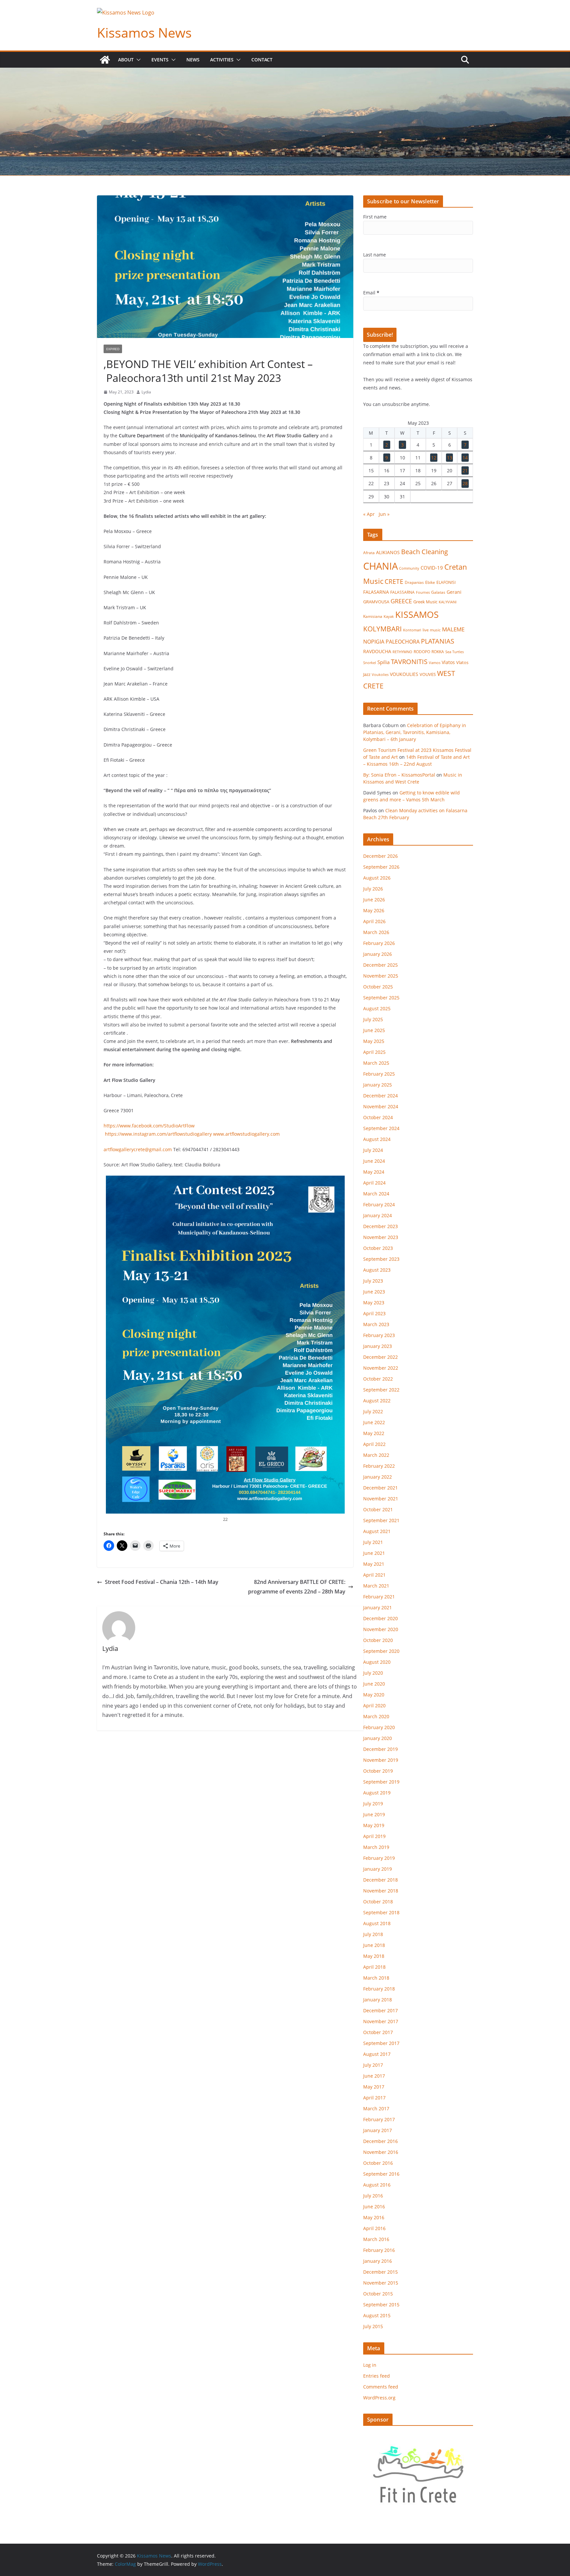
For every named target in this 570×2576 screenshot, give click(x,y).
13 (450, 458)
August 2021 (377, 1531)
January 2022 (378, 1477)
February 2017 (379, 2119)
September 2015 (381, 2305)
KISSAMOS (417, 614)
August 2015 (377, 2315)
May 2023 (374, 1303)
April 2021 (374, 1575)
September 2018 (381, 1912)
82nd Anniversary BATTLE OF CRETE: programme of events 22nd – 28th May (297, 1587)
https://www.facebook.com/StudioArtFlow (149, 1126)
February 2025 (379, 1074)
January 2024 (378, 1215)
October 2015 (378, 2294)
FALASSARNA (402, 592)
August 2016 (377, 2185)
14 (465, 458)
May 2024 (374, 1172)
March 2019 (376, 1847)
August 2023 (377, 1270)
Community (409, 568)
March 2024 (376, 1194)
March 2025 (376, 1063)
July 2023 (373, 1281)
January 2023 (378, 1346)
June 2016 (374, 2207)
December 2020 (380, 1618)
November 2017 (381, 2021)
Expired (113, 349)
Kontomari (412, 630)
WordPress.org (379, 2398)
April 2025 (374, 1052)
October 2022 (378, 1379)
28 (465, 483)
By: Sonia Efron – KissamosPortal (399, 775)
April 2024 (374, 1183)
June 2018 (374, 1945)
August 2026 (377, 878)
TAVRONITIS (409, 661)
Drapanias (414, 582)
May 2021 (374, 1564)
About (126, 60)
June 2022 (374, 1422)
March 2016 (376, 2239)
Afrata (369, 553)
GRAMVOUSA (376, 602)
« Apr (369, 514)
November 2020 (381, 1629)
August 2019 (377, 1793)
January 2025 (378, 1085)
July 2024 (373, 1150)
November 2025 (381, 976)
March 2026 (376, 932)
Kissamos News (144, 33)
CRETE (394, 581)
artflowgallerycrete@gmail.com (138, 1149)
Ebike (430, 582)
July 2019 (373, 1804)
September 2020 (381, 1651)
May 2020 (374, 1695)
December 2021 (380, 1488)
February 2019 (379, 1858)
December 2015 (380, 2272)
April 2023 (374, 1313)
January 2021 (378, 1607)
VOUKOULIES (404, 674)
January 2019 (378, 1869)
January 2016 (378, 2261)
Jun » (384, 514)
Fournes (423, 592)
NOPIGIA (374, 641)
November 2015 (381, 2283)
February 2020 (379, 1727)
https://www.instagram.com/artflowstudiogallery (158, 1134)
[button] (137, 60)
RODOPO (422, 652)
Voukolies (380, 674)
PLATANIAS (438, 641)
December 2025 (380, 965)
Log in (370, 2365)
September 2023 (381, 1259)
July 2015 (373, 2326)
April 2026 (374, 921)
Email (371, 293)
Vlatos (448, 662)
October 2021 (378, 1509)
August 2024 (377, 1139)
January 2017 (378, 2130)
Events (160, 60)
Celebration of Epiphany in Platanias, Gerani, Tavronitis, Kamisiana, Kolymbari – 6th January (415, 732)
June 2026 (374, 900)
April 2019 (374, 1836)
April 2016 (374, 2228)
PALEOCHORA (403, 642)
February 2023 (379, 1335)
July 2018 (373, 1934)
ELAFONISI (446, 582)
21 (465, 470)
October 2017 (378, 2032)
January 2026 (378, 954)
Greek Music (425, 602)
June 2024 (374, 1161)
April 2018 (374, 1967)
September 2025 (381, 998)
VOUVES (428, 674)
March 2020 (376, 1716)
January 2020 (378, 1738)
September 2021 (381, 1520)
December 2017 (380, 2010)
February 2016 (379, 2250)
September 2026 (381, 867)
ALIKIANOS (388, 552)
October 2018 (378, 1902)
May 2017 (374, 2087)
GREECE (401, 601)
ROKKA (438, 652)
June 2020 (374, 1684)
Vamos (435, 663)
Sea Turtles (455, 652)
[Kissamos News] (105, 60)
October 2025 (378, 987)
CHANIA (380, 566)
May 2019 (374, 1825)
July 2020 (373, 1673)
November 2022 (381, 1368)
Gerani (454, 592)
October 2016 (378, 2163)
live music (432, 630)
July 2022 (373, 1411)
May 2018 (374, 1956)
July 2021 (373, 1542)
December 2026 (380, 856)
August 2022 (377, 1401)
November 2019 (381, 1760)
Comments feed (381, 2387)
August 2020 (377, 1662)
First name (375, 217)
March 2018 (376, 1978)
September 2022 (381, 1390)
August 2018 (377, 1923)
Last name (375, 255)
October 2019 (378, 1771)
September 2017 (381, 2043)
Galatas (438, 592)
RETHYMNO (402, 652)
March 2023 (376, 1324)
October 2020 (378, 1640)
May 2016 (374, 2217)
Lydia (146, 392)
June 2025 (374, 1030)
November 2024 (381, 1106)
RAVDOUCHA (377, 652)
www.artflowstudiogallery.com (246, 1134)
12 (434, 458)
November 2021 (381, 1499)
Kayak (389, 616)
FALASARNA (376, 592)
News (193, 60)
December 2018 (380, 1880)
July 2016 (373, 2196)
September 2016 (381, 2174)
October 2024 (378, 1117)
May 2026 (374, 910)
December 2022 (380, 1357)
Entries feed (377, 2376)
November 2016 (381, 2152)
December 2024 (380, 1096)
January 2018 (378, 2000)
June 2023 (374, 1292)
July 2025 (373, 1019)
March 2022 (376, 1455)
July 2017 (373, 2065)
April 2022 (374, 1444)
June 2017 (374, 2076)
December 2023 (380, 1226)
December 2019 (380, 1749)
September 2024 (381, 1128)
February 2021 (379, 1597)
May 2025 (374, 1041)
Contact (262, 60)
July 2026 (373, 889)
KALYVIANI (448, 602)
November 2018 (381, 1891)
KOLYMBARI (382, 629)
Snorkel (370, 663)
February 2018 (379, 1989)
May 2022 (374, 1433)
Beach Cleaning (425, 552)
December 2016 (380, 2141)
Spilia (383, 662)
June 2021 (374, 1553)
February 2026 (379, 943)
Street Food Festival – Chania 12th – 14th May (162, 1582)
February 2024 (379, 1204)
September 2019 (381, 1782)
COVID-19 (432, 568)
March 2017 (376, 2108)
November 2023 (381, 1237)
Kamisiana (373, 616)
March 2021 (376, 1586)
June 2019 (374, 1814)
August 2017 (377, 2054)
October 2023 (378, 1248)
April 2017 (374, 2098)
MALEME (453, 629)
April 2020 (374, 1706)
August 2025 (377, 1008)
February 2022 (379, 1466)
